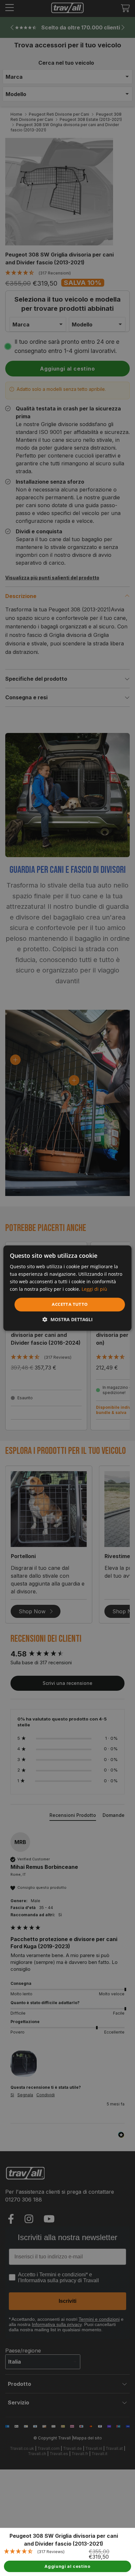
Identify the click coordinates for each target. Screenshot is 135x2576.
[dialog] (67, 1288)
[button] (68, 1319)
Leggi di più (94, 1289)
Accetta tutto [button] (70, 1305)
